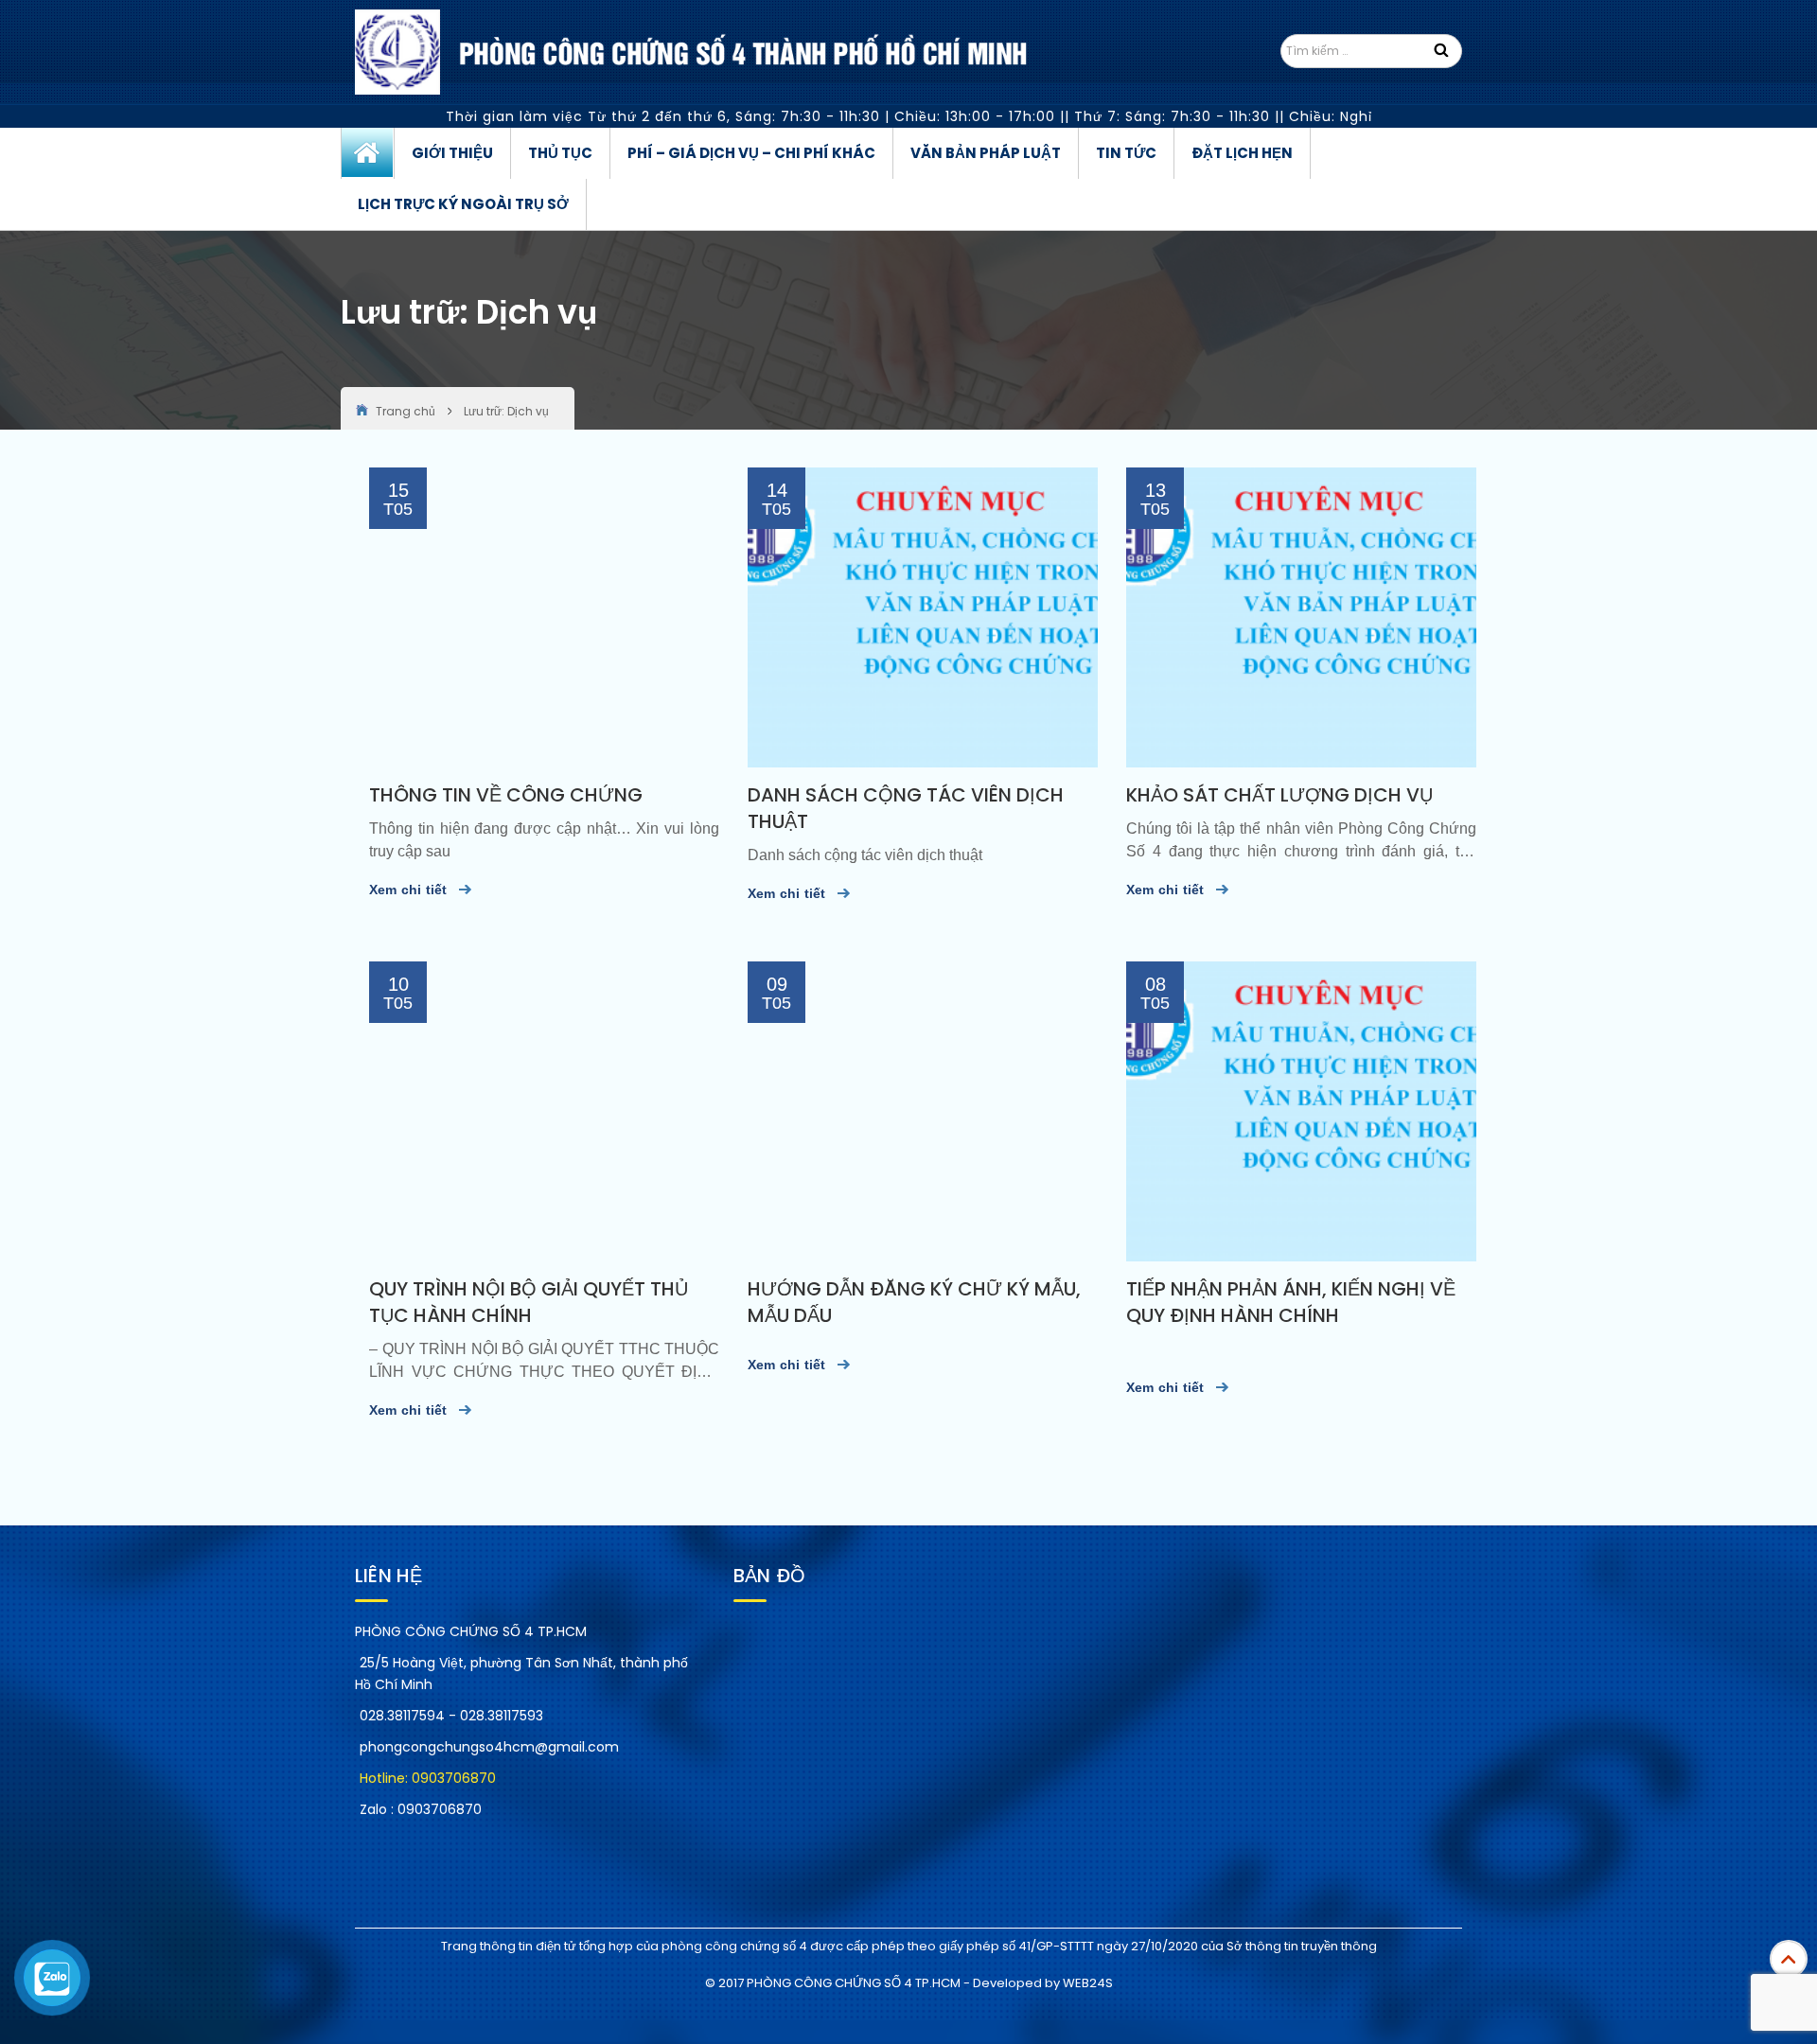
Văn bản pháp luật (986, 153)
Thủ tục (560, 153)
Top (1789, 1959)
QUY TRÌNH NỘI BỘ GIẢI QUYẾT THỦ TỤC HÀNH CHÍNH (529, 1302)
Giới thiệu (452, 153)
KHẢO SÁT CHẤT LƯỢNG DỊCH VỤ (1279, 795)
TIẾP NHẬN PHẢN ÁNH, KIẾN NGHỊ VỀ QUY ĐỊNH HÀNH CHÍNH (1291, 1302)
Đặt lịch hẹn (1242, 153)
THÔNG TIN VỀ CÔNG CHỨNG (506, 795)
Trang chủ (368, 153)
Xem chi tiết (408, 890)
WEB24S (1088, 1983)
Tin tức (1126, 153)
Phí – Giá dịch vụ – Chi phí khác (751, 153)
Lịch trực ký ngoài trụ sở (463, 204)
